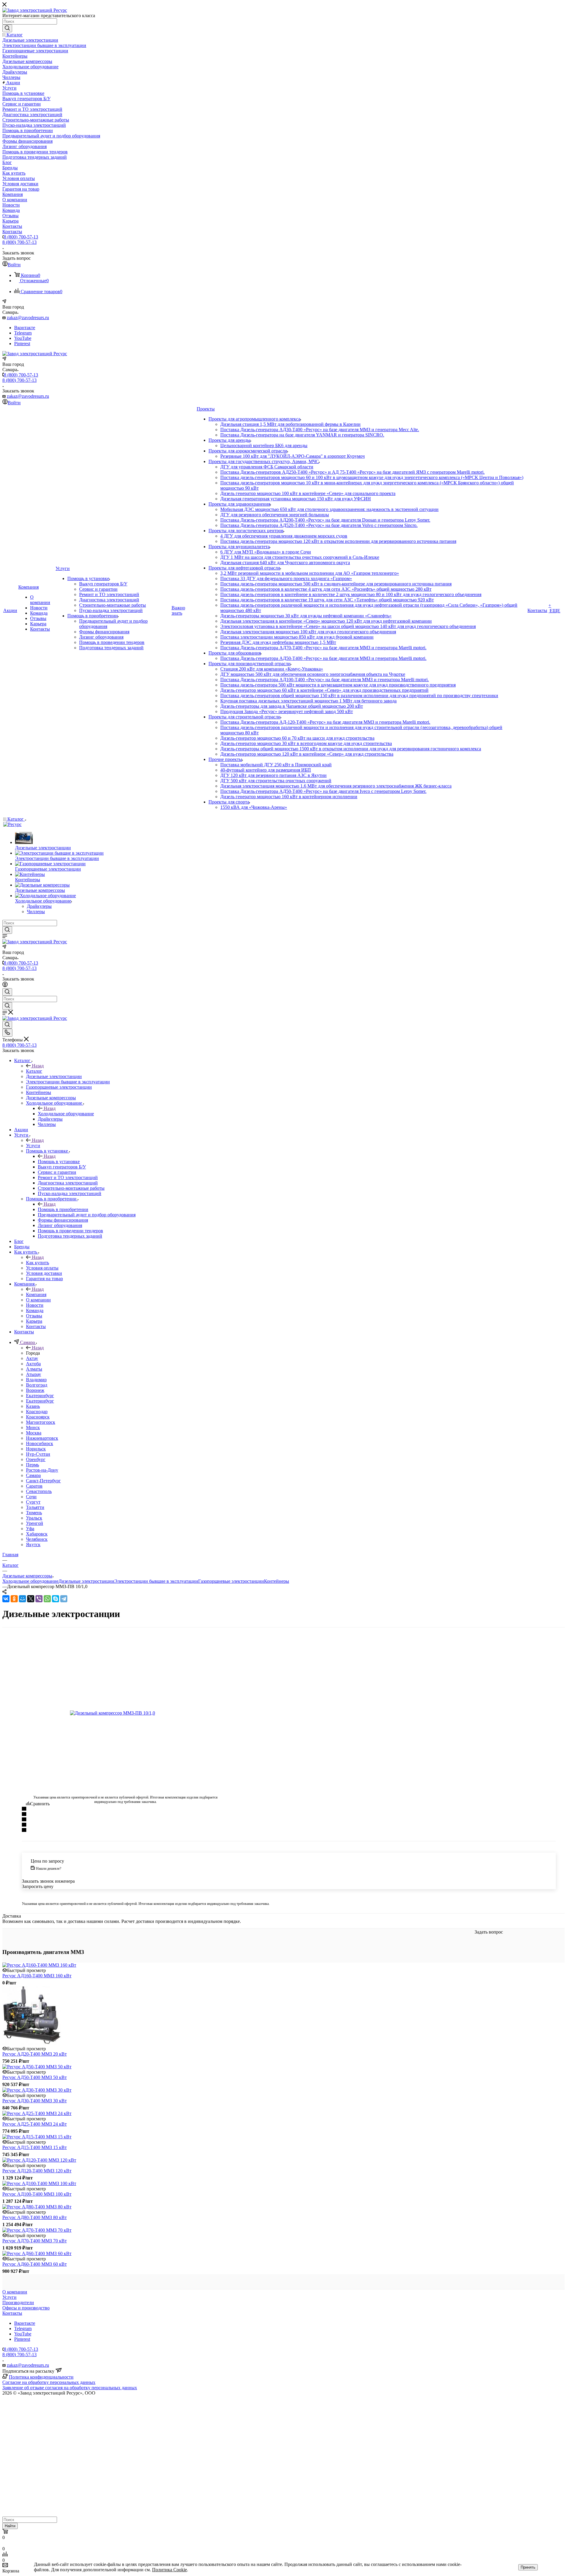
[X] (31, 1599)
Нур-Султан (38, 1454)
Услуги (33, 1146)
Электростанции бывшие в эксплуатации (156, 1581)
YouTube (23, 338)
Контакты (12, 2313)
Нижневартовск (42, 1438)
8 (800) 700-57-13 (21, 237)
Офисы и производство (26, 2308)
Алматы (34, 1369)
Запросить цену (38, 1886)
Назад (38, 1066)
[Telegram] (64, 1599)
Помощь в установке (59, 1162)
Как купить (38, 1263)
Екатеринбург (40, 1396)
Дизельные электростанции (86, 1581)
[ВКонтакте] (6, 1599)
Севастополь (39, 1491)
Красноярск (38, 1417)
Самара (33, 1475)
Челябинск (37, 1539)
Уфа (30, 1529)
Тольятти (35, 1507)
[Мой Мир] (22, 1599)
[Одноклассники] (14, 1599)
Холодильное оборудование (66, 1114)
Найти (10, 2526)
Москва (34, 1433)
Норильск (36, 1449)
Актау (32, 1358)
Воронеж (35, 1390)
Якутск (33, 1545)
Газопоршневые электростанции (231, 1581)
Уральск (34, 1518)
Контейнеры (277, 1581)
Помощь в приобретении (63, 1209)
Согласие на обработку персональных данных (49, 2382)
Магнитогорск (41, 1422)
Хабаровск (37, 1534)
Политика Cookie (170, 2570)
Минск (33, 1427)
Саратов (34, 1486)
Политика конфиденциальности (41, 2377)
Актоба (33, 1364)
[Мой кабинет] (5, 985)
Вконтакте (25, 328)
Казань (33, 1406)
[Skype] (56, 1599)
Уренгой (35, 1523)
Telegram (23, 333)
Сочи (31, 1497)
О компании (15, 2292)
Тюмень (34, 1513)
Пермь (32, 1465)
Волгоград (37, 1385)
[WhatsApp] (47, 1599)
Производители (18, 2303)
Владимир (36, 1380)
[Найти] (7, 28)
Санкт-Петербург (43, 1481)
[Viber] (39, 1599)
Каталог (34, 1071)
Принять (528, 2567)
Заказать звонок (18, 391)
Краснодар (37, 1412)
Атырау (34, 1374)
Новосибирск (40, 1443)
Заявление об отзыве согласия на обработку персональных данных (70, 2388)
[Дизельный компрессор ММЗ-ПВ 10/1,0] (126, 1713)
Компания (36, 1295)
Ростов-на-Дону (42, 1470)
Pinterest (22, 344)
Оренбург (36, 1459)
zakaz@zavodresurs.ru (28, 318)
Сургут (33, 1502)
